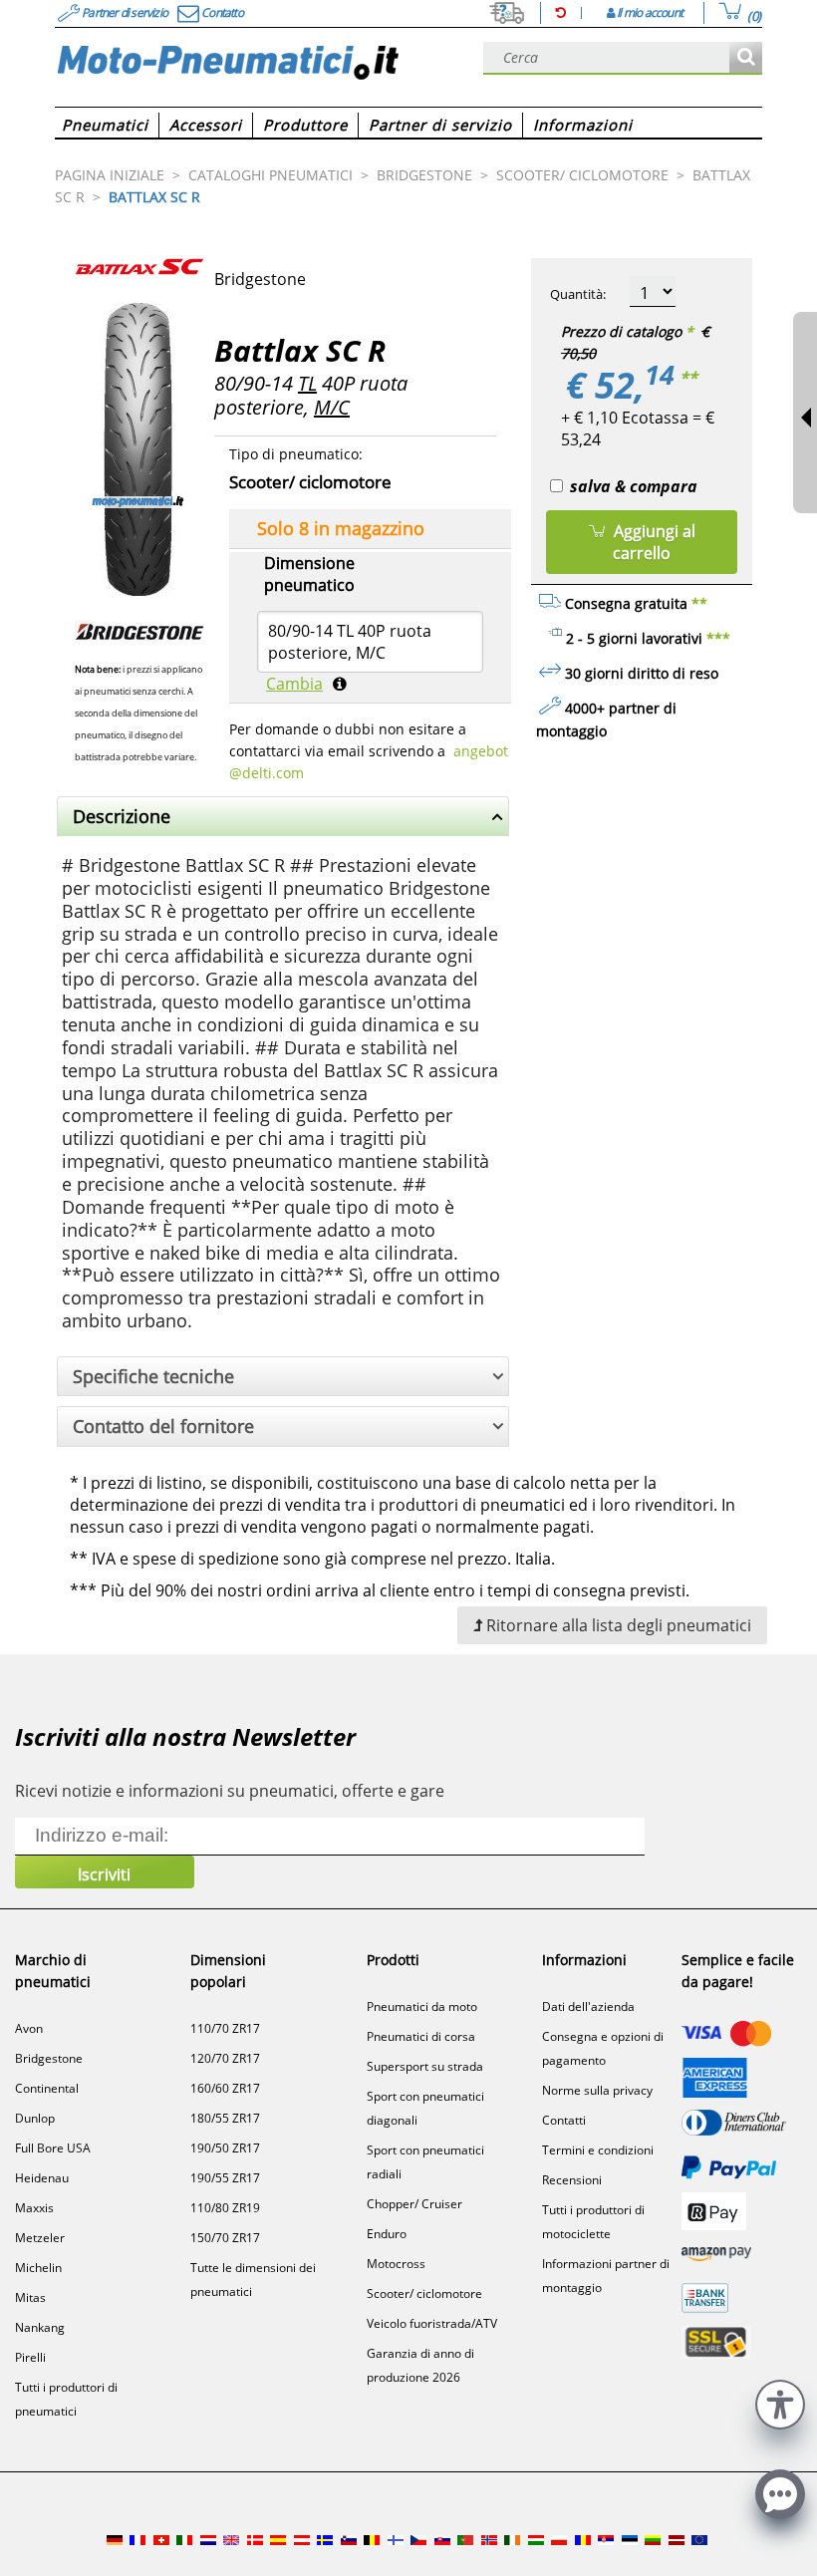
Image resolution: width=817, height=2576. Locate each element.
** (688, 378)
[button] (780, 2402)
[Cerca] (746, 58)
